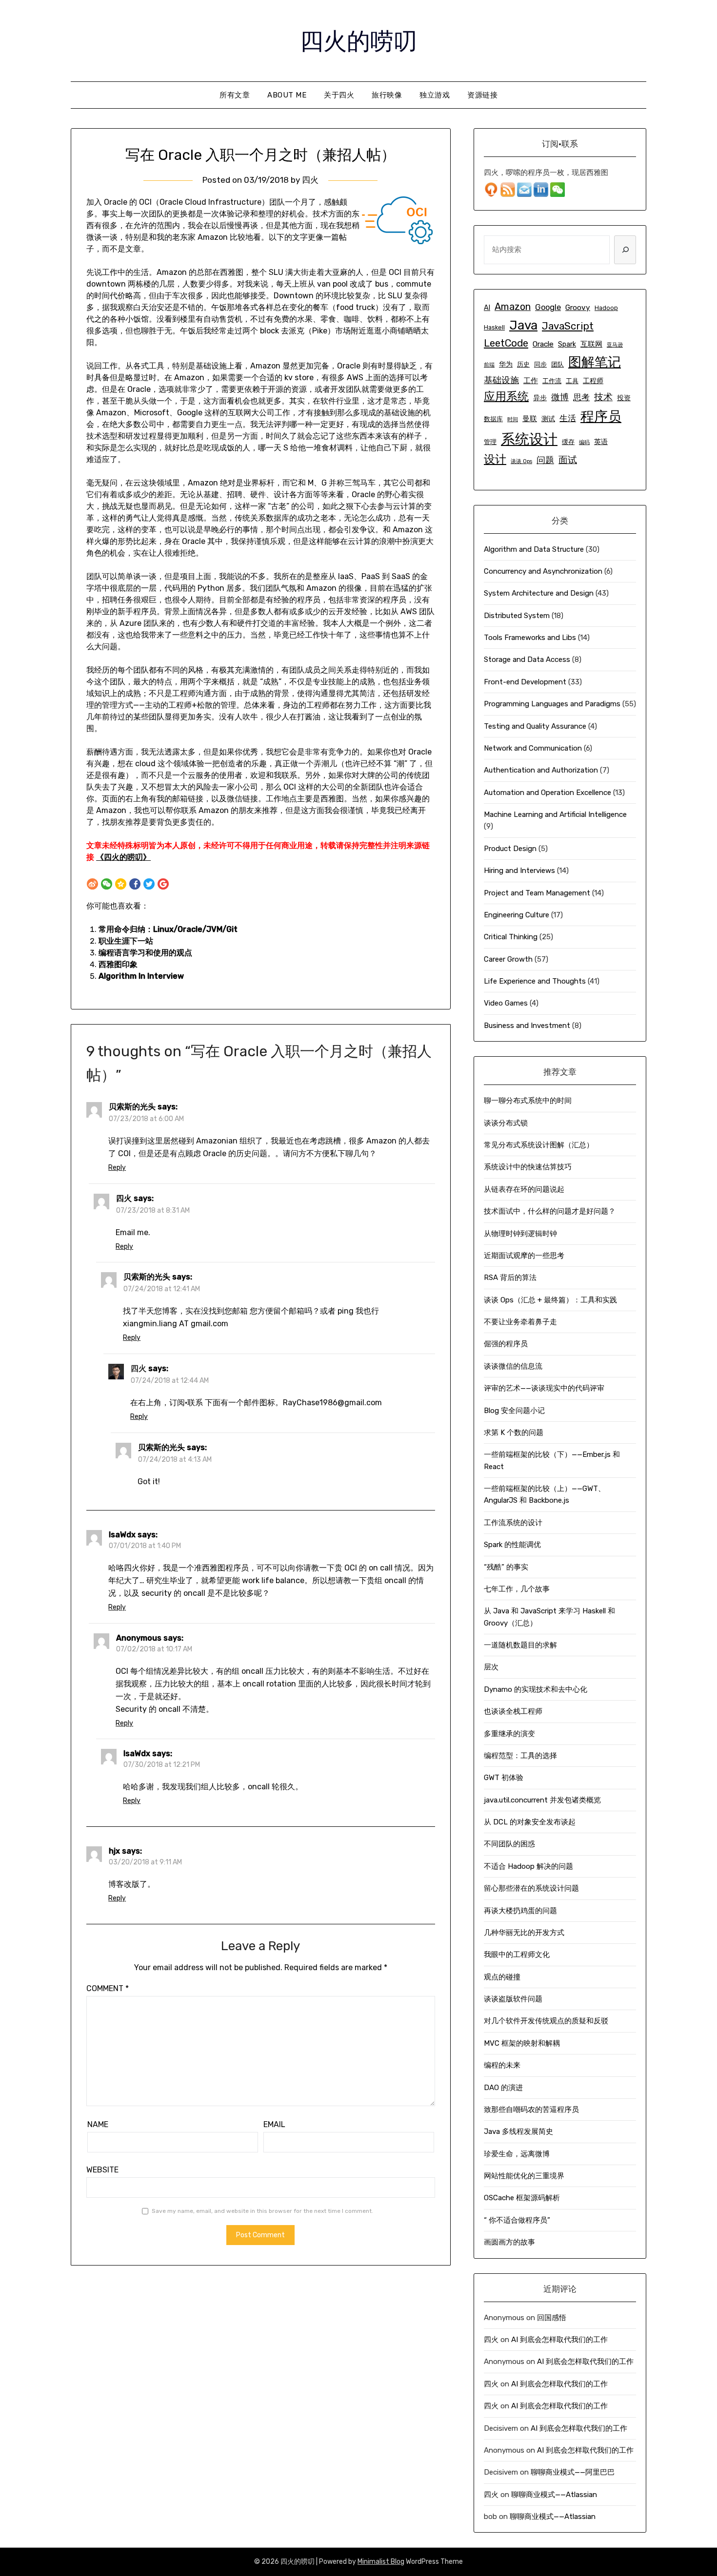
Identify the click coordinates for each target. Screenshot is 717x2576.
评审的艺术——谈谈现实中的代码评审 (544, 1388)
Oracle (543, 344)
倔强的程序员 (506, 1344)
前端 (489, 365)
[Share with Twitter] (149, 884)
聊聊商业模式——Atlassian (554, 2495)
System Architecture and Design (539, 593)
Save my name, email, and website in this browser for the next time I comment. (262, 2211)
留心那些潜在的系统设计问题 (531, 1888)
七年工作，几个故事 (517, 1589)
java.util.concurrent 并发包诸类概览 (542, 1800)
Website (102, 2170)
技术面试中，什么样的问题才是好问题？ (550, 1211)
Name (98, 2124)
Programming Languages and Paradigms (552, 704)
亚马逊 (615, 345)
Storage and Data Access (527, 659)
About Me (287, 95)
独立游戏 (435, 95)
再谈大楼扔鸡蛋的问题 (520, 1911)
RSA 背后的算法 (510, 1278)
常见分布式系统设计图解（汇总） (539, 1145)
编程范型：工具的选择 (520, 1756)
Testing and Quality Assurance (535, 726)
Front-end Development (525, 682)
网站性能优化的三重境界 (524, 2176)
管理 (490, 442)
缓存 (568, 442)
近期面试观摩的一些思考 (524, 1256)
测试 (548, 419)
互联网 (591, 344)
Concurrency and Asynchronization (543, 571)
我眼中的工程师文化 (517, 1955)
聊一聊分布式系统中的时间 (528, 1101)
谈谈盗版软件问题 (513, 1999)
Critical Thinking (511, 937)
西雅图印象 (118, 964)
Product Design (510, 849)
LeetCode (506, 343)
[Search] (625, 250)
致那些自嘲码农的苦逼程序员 (531, 2110)
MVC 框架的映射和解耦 (522, 2043)
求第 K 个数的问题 (514, 1433)
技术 (603, 397)
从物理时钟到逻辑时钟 (520, 1234)
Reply (117, 1168)
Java (523, 325)
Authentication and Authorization (541, 770)
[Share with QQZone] (121, 884)
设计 (495, 459)
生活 (568, 418)
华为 (506, 364)
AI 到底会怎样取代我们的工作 (559, 2340)
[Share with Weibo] (92, 884)
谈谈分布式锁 (506, 1123)
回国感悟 (552, 2318)
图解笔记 (595, 362)
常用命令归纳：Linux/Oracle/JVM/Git (168, 929)
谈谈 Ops (521, 461)
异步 (540, 398)
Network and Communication (533, 748)
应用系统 (506, 396)
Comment (108, 1988)
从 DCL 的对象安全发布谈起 (530, 1822)
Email (274, 2124)
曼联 (530, 419)
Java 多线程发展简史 (518, 2131)
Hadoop (606, 308)
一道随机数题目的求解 (520, 1645)
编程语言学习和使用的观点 (145, 953)
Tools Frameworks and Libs (530, 638)
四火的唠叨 (358, 39)
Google (548, 307)
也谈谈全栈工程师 (513, 1711)
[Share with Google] (163, 884)
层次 (491, 1667)
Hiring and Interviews (519, 871)
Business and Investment (527, 1026)
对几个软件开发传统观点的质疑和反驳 (546, 2021)
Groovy (578, 308)
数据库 (493, 419)
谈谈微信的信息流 (513, 1366)
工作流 (552, 381)
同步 (540, 364)
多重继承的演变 (509, 1734)
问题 (545, 460)
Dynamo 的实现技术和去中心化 (536, 1689)
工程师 (593, 381)
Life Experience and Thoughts (535, 981)
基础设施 (501, 380)
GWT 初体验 (504, 1778)
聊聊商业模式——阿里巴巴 (573, 2472)
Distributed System (517, 616)
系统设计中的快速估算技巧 (528, 1167)
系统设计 (529, 439)
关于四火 (339, 95)
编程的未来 (502, 2065)
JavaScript (568, 326)
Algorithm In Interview (141, 976)
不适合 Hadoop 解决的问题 (528, 1866)
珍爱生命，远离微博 (517, 2154)
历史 (523, 364)
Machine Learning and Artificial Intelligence (555, 814)
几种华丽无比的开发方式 (524, 1933)
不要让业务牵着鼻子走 (520, 1322)
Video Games (506, 1003)
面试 (568, 460)
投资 (624, 398)
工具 (572, 381)
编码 (584, 442)
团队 (558, 364)
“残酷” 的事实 (506, 1567)
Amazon (513, 307)
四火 (310, 180)
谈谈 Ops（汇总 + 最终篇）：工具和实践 (550, 1300)
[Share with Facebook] (135, 884)
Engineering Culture (517, 915)
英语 (601, 442)
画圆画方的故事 (509, 2242)
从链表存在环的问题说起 (524, 1189)
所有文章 (235, 95)
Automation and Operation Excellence (548, 793)
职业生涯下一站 (126, 941)
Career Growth (508, 959)
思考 (581, 397)
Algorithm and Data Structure (534, 549)
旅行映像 (387, 95)
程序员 (601, 416)
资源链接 (482, 95)
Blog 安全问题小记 (514, 1411)
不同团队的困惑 (509, 1844)
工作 (531, 381)
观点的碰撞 (502, 1977)
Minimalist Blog (381, 2562)
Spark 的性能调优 (512, 1545)
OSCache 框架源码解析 (522, 2198)
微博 (560, 397)
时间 (513, 419)
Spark (567, 344)
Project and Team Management (537, 893)
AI (487, 308)
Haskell (494, 327)
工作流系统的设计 (513, 1523)
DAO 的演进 (503, 2088)
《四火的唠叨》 (123, 857)
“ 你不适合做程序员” (517, 2220)
